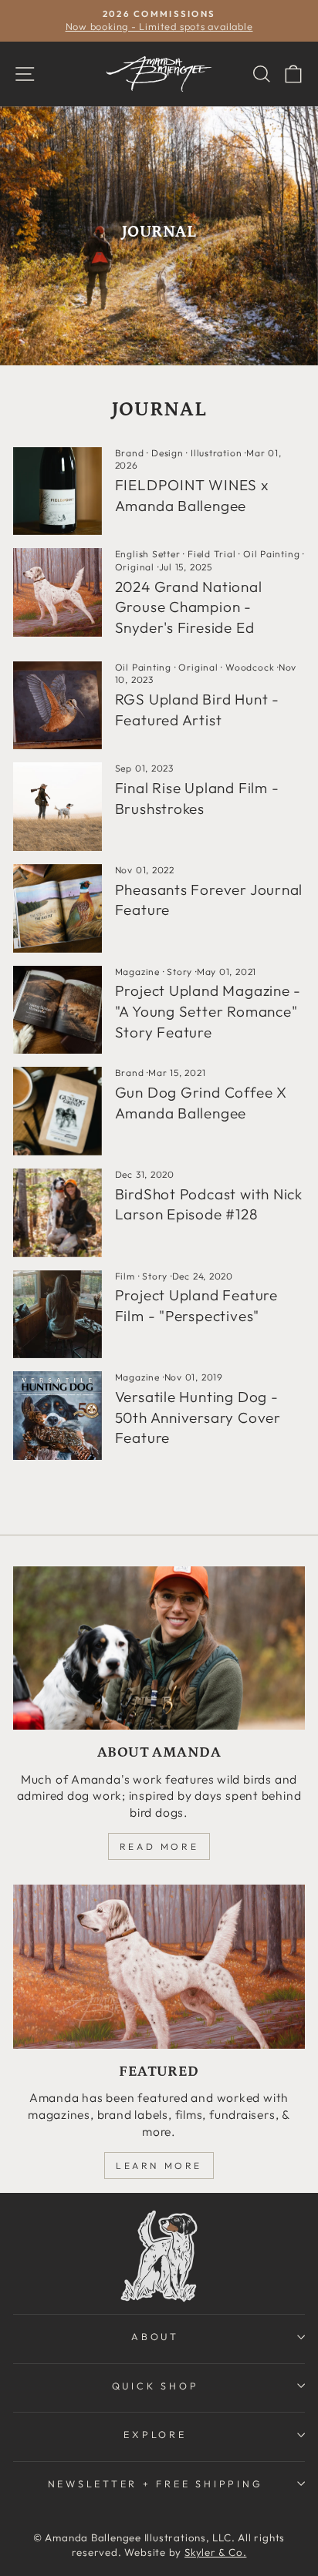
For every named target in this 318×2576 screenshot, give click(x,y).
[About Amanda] (159, 1648)
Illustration (216, 453)
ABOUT (155, 2336)
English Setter (148, 554)
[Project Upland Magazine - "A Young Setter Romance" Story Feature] (58, 1010)
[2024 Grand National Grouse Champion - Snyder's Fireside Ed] (58, 592)
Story (179, 972)
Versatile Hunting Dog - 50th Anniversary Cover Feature (198, 1417)
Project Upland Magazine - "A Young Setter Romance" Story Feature (208, 1011)
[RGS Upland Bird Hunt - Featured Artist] (58, 706)
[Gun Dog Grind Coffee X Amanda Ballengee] (58, 1111)
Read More (159, 1846)
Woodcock (250, 667)
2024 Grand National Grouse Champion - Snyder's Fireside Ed (189, 607)
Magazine (137, 972)
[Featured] (159, 1967)
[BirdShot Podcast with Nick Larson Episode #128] (58, 1213)
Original (135, 567)
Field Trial (212, 554)
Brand (130, 453)
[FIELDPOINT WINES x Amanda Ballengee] (58, 491)
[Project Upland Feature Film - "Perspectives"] (58, 1315)
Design (167, 453)
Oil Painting (271, 554)
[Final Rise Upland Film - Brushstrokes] (58, 807)
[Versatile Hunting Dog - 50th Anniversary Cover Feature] (58, 1416)
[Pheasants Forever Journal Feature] (58, 908)
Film (125, 1276)
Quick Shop (156, 2386)
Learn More (159, 2166)
